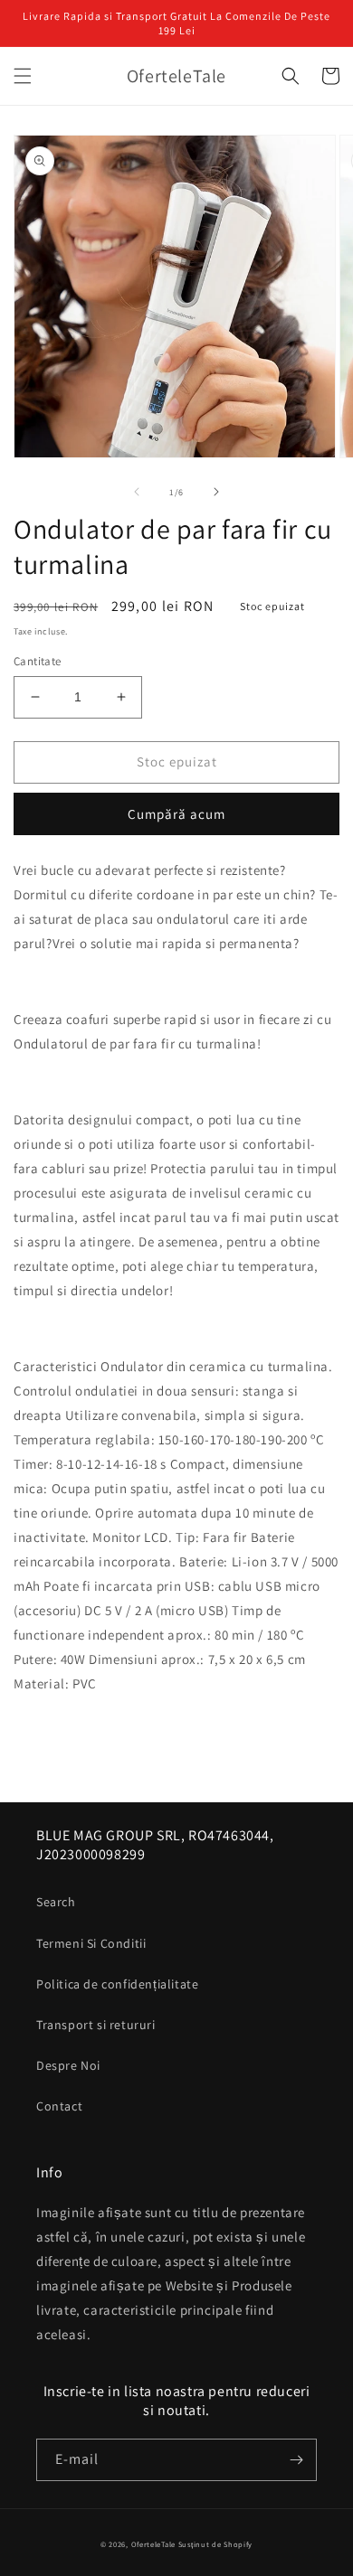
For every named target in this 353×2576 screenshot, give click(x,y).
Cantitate (38, 661)
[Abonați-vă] (296, 2460)
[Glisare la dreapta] (216, 492)
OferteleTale (153, 2544)
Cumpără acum (176, 814)
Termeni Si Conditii (91, 1943)
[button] (23, 76)
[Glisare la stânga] (137, 492)
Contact (59, 2106)
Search (56, 1902)
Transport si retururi (96, 2025)
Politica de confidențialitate (117, 1984)
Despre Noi (68, 2065)
